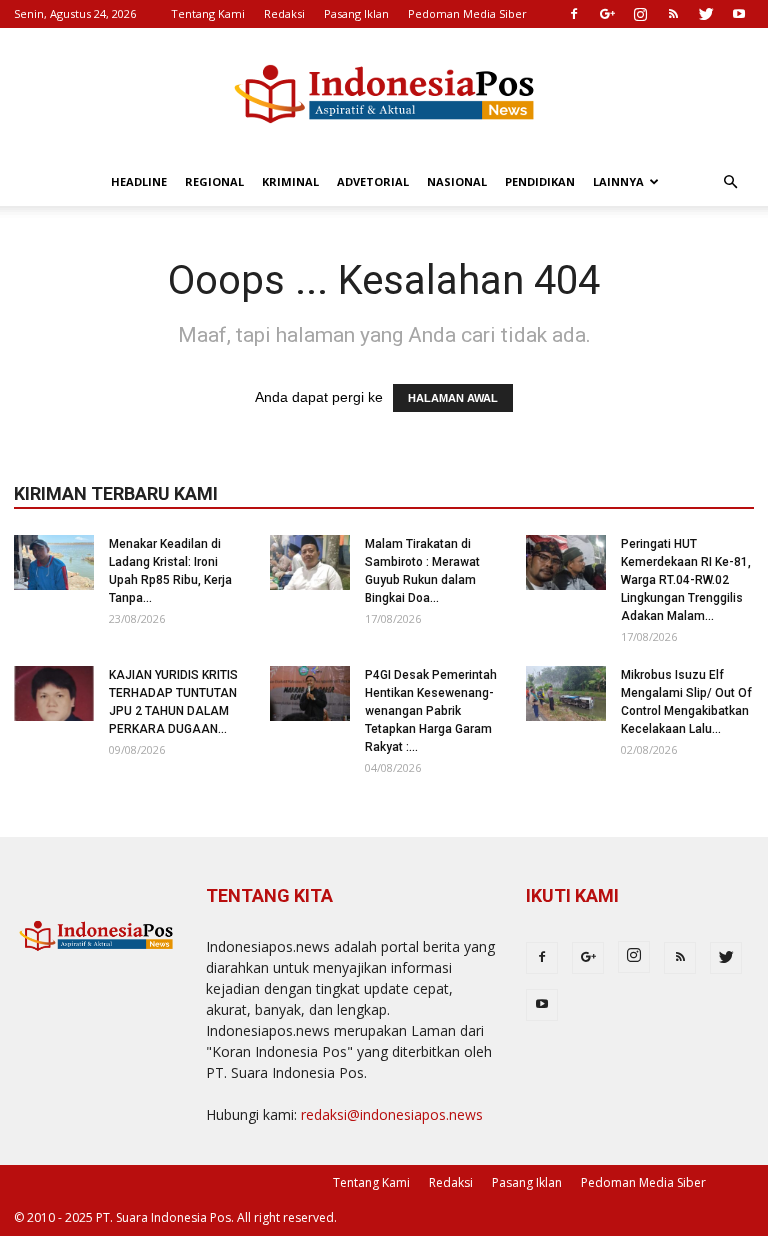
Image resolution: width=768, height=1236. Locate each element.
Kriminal (290, 181)
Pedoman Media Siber (467, 13)
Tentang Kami (208, 13)
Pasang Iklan (356, 13)
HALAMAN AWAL (453, 398)
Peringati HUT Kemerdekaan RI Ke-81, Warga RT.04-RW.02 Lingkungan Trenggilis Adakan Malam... (686, 580)
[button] (730, 182)
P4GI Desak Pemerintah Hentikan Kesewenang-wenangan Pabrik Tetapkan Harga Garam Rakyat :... (431, 711)
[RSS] (673, 14)
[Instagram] (640, 14)
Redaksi (284, 13)
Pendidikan (540, 181)
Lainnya (618, 181)
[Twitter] (706, 14)
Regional (214, 181)
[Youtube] (739, 14)
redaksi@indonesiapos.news (392, 1114)
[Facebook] (574, 14)
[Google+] (607, 14)
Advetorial (373, 181)
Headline (139, 181)
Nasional (457, 181)
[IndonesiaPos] (384, 94)
